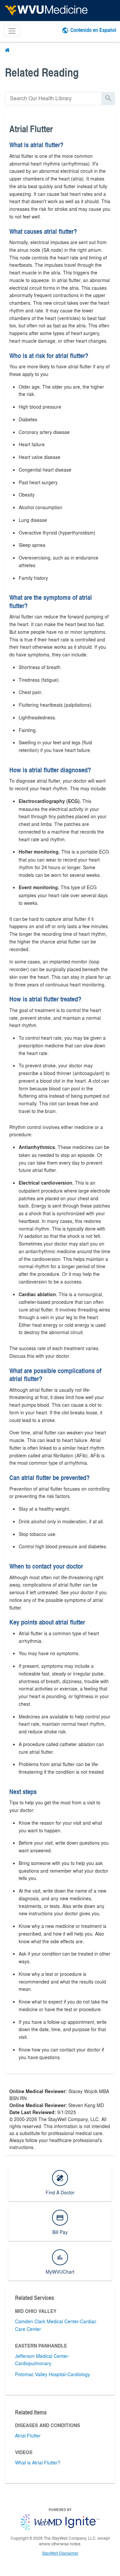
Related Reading (42, 72)
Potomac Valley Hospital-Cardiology (52, 2374)
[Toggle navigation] (12, 31)
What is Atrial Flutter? (38, 2462)
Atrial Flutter (28, 2435)
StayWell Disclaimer (60, 2553)
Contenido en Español (93, 30)
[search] (53, 98)
